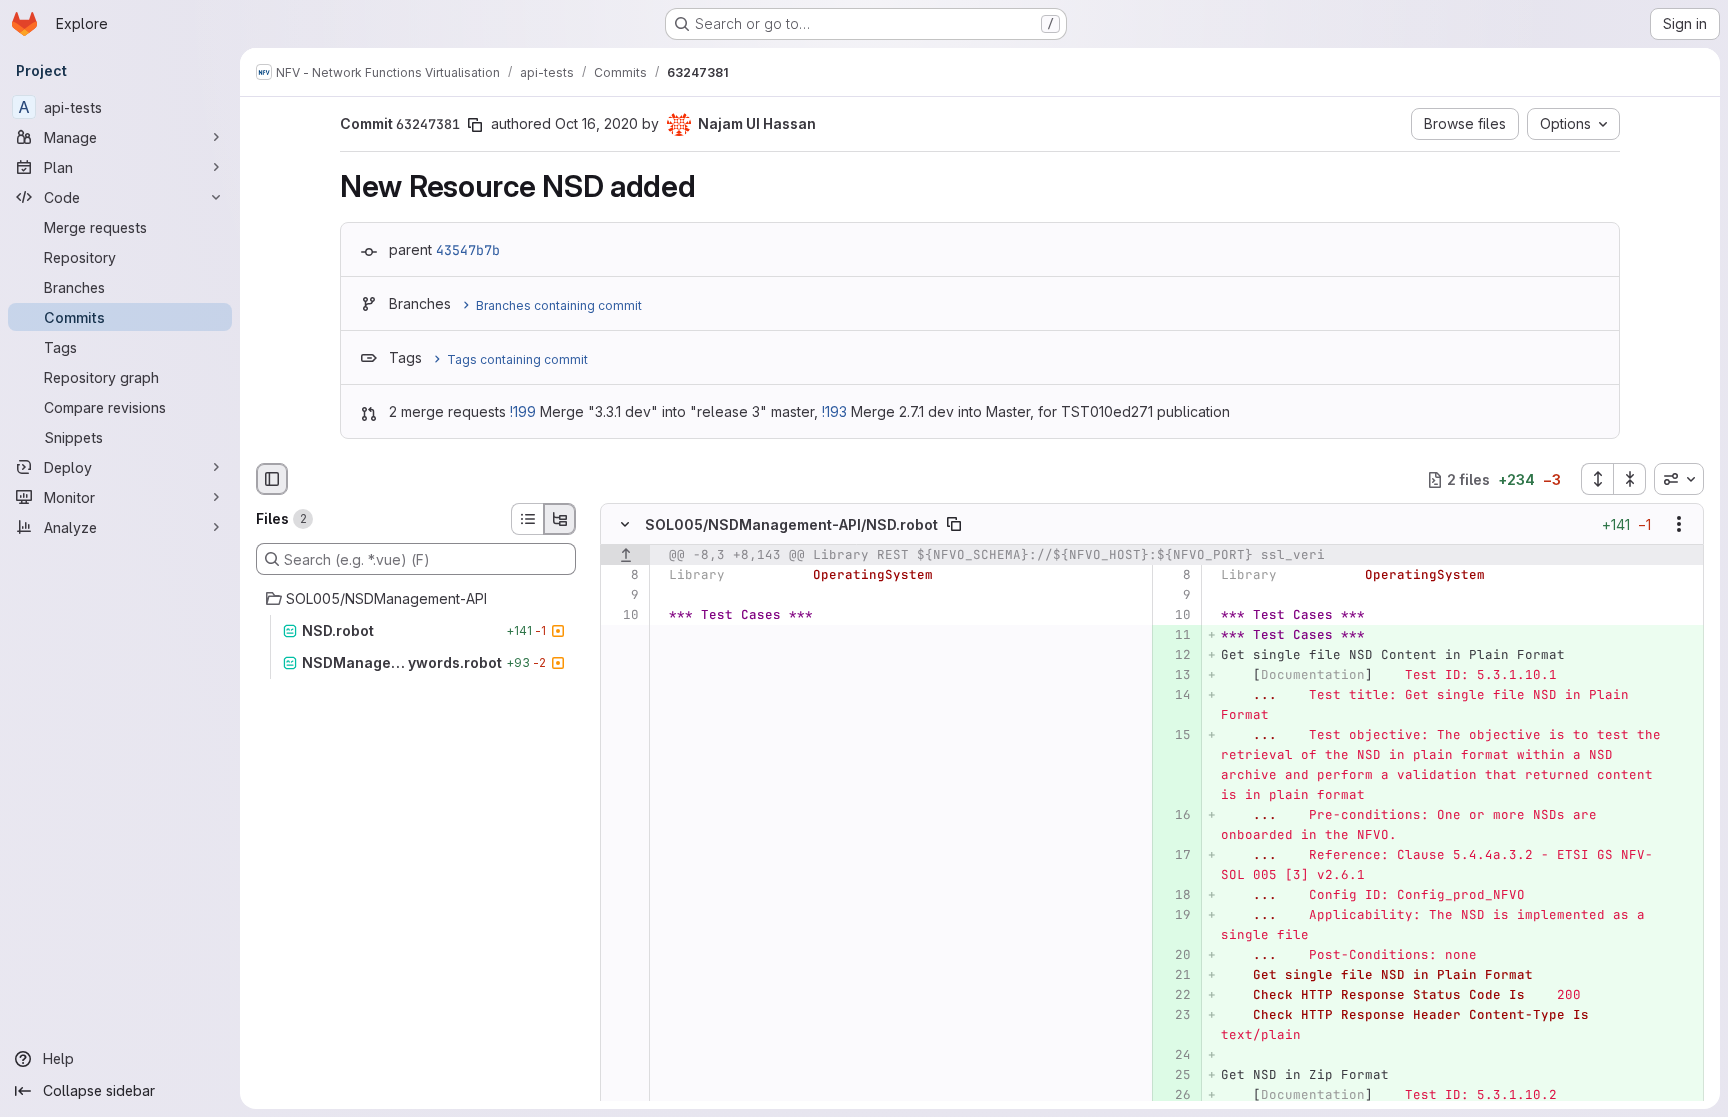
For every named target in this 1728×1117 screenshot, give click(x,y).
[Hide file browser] (272, 479)
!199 (523, 411)
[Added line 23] (1174, 1016)
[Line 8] (622, 576)
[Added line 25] (1174, 1076)
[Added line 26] (1174, 1096)
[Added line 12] (1174, 656)
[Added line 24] (1174, 1056)
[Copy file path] (954, 525)
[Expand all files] (1597, 479)
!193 (834, 411)
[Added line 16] (1174, 816)
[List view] (527, 519)
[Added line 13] (1174, 676)
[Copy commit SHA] (475, 125)
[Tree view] (560, 519)
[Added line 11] (1174, 636)
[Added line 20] (1174, 956)
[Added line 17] (1174, 856)
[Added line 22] (1174, 996)
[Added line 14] (1174, 696)
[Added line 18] (1174, 896)
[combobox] (1679, 479)
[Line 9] (622, 596)
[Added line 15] (1174, 736)
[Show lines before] (625, 556)
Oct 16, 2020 (596, 123)
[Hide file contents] (625, 525)
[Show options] (1679, 525)
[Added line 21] (1174, 976)
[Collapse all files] (1630, 479)
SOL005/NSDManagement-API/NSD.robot (791, 524)
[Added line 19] (1174, 916)
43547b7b (468, 250)
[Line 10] (622, 616)
